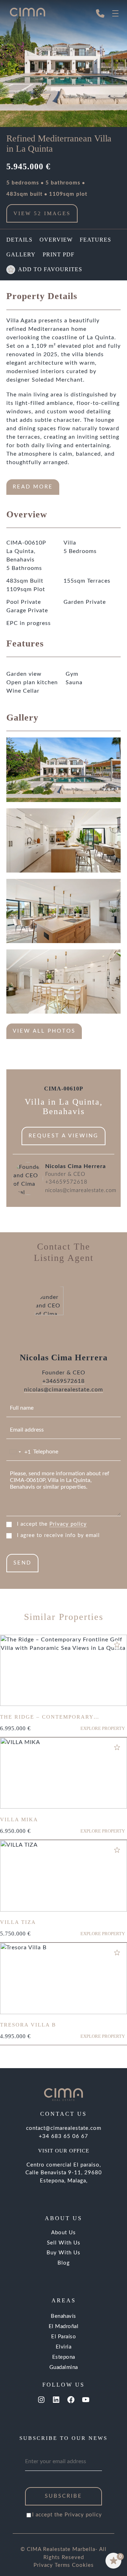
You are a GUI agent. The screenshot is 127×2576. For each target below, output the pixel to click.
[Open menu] (115, 13)
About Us (64, 2233)
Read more (33, 487)
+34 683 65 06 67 (64, 2136)
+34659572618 (66, 1182)
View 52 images (42, 213)
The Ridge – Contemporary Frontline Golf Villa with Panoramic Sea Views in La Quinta (60, 1723)
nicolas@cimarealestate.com (81, 1190)
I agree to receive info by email (58, 1535)
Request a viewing (64, 1136)
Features (95, 240)
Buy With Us (64, 2253)
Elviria (64, 2347)
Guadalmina (64, 2367)
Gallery (21, 254)
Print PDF (59, 254)
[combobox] (19, 1452)
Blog (64, 2263)
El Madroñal (64, 2326)
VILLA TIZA (18, 1922)
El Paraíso (64, 2337)
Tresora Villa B (28, 2025)
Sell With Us (64, 2243)
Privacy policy (68, 1524)
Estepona (64, 2357)
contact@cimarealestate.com (64, 2128)
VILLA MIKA (19, 1819)
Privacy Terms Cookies (64, 2565)
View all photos (44, 1031)
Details (19, 240)
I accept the (52, 1524)
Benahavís (64, 2316)
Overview (56, 240)
